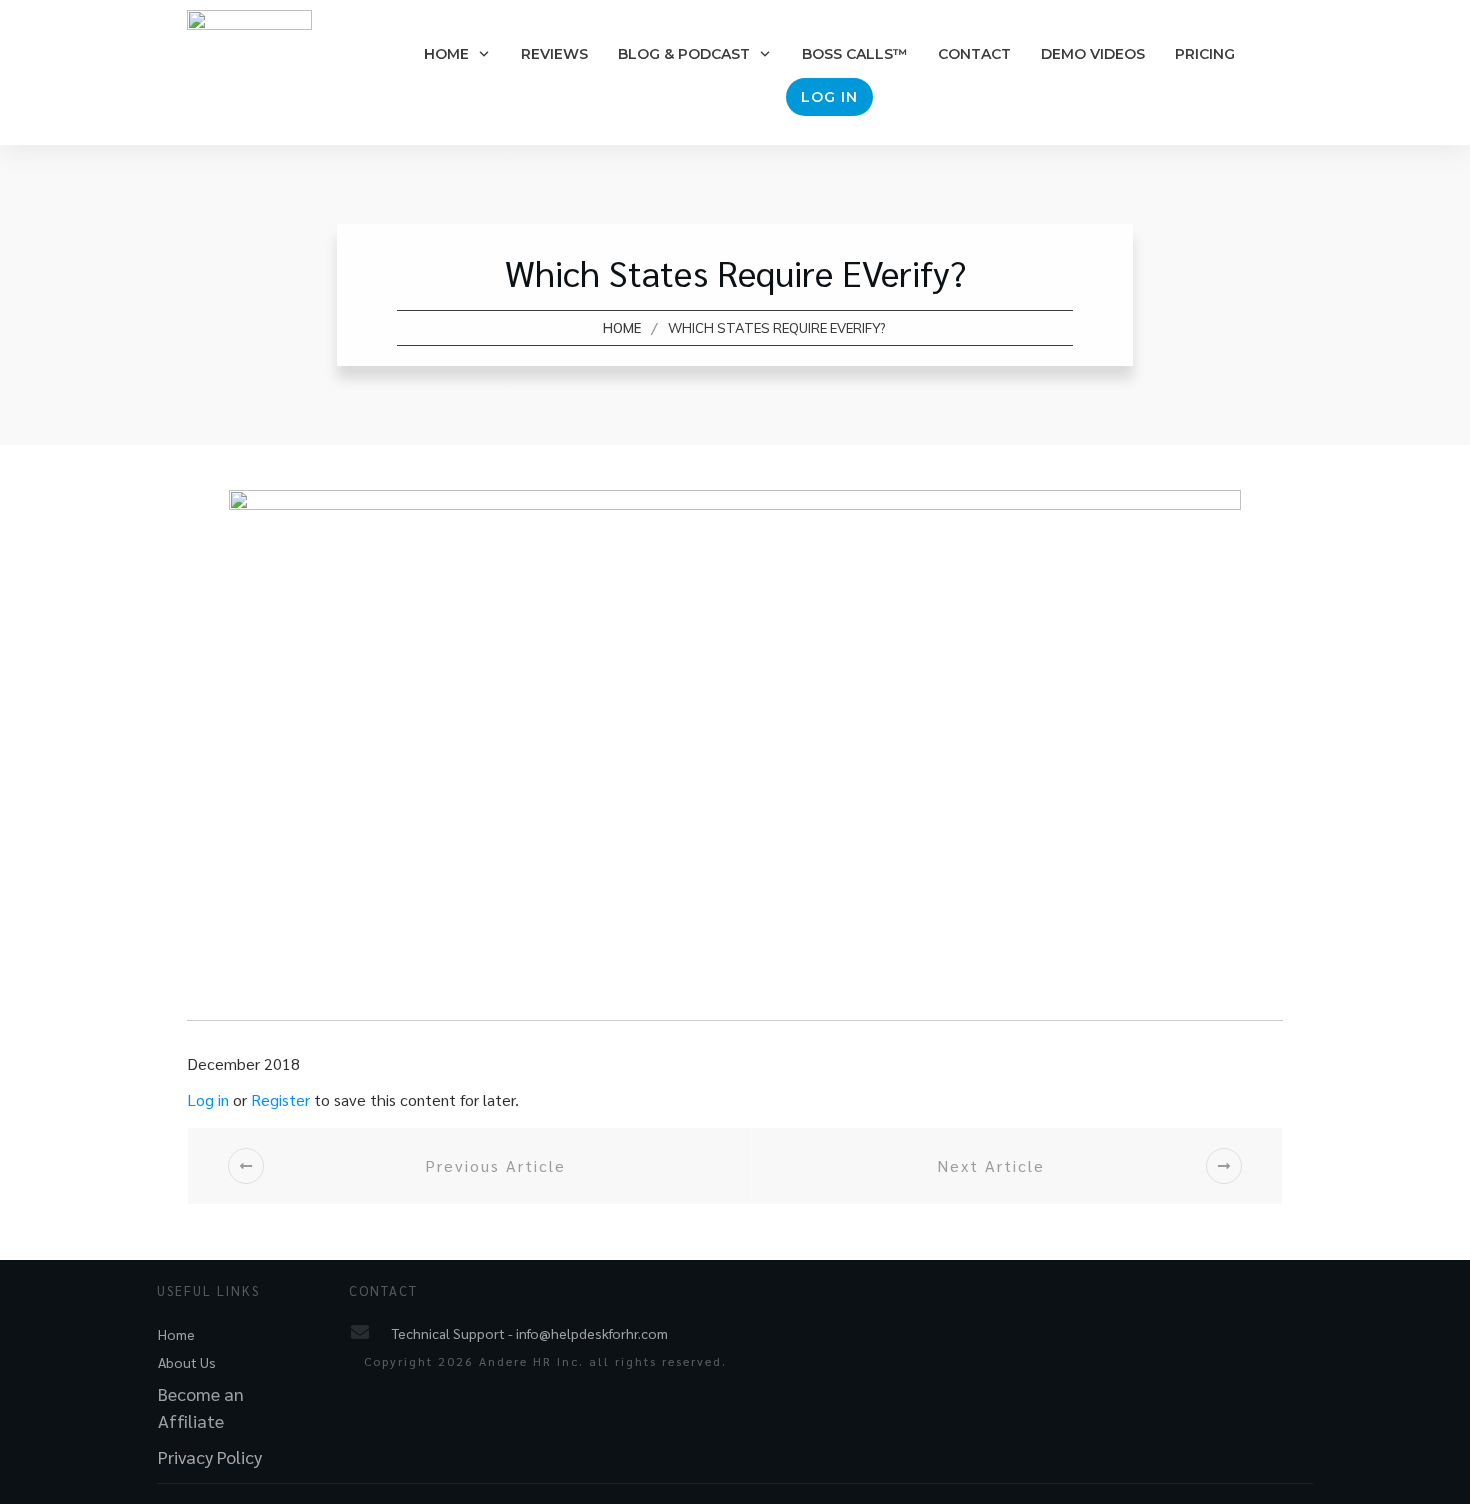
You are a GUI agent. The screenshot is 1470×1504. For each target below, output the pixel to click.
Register (280, 1099)
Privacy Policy (210, 1456)
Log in (208, 1099)
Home (176, 1334)
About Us (187, 1362)
